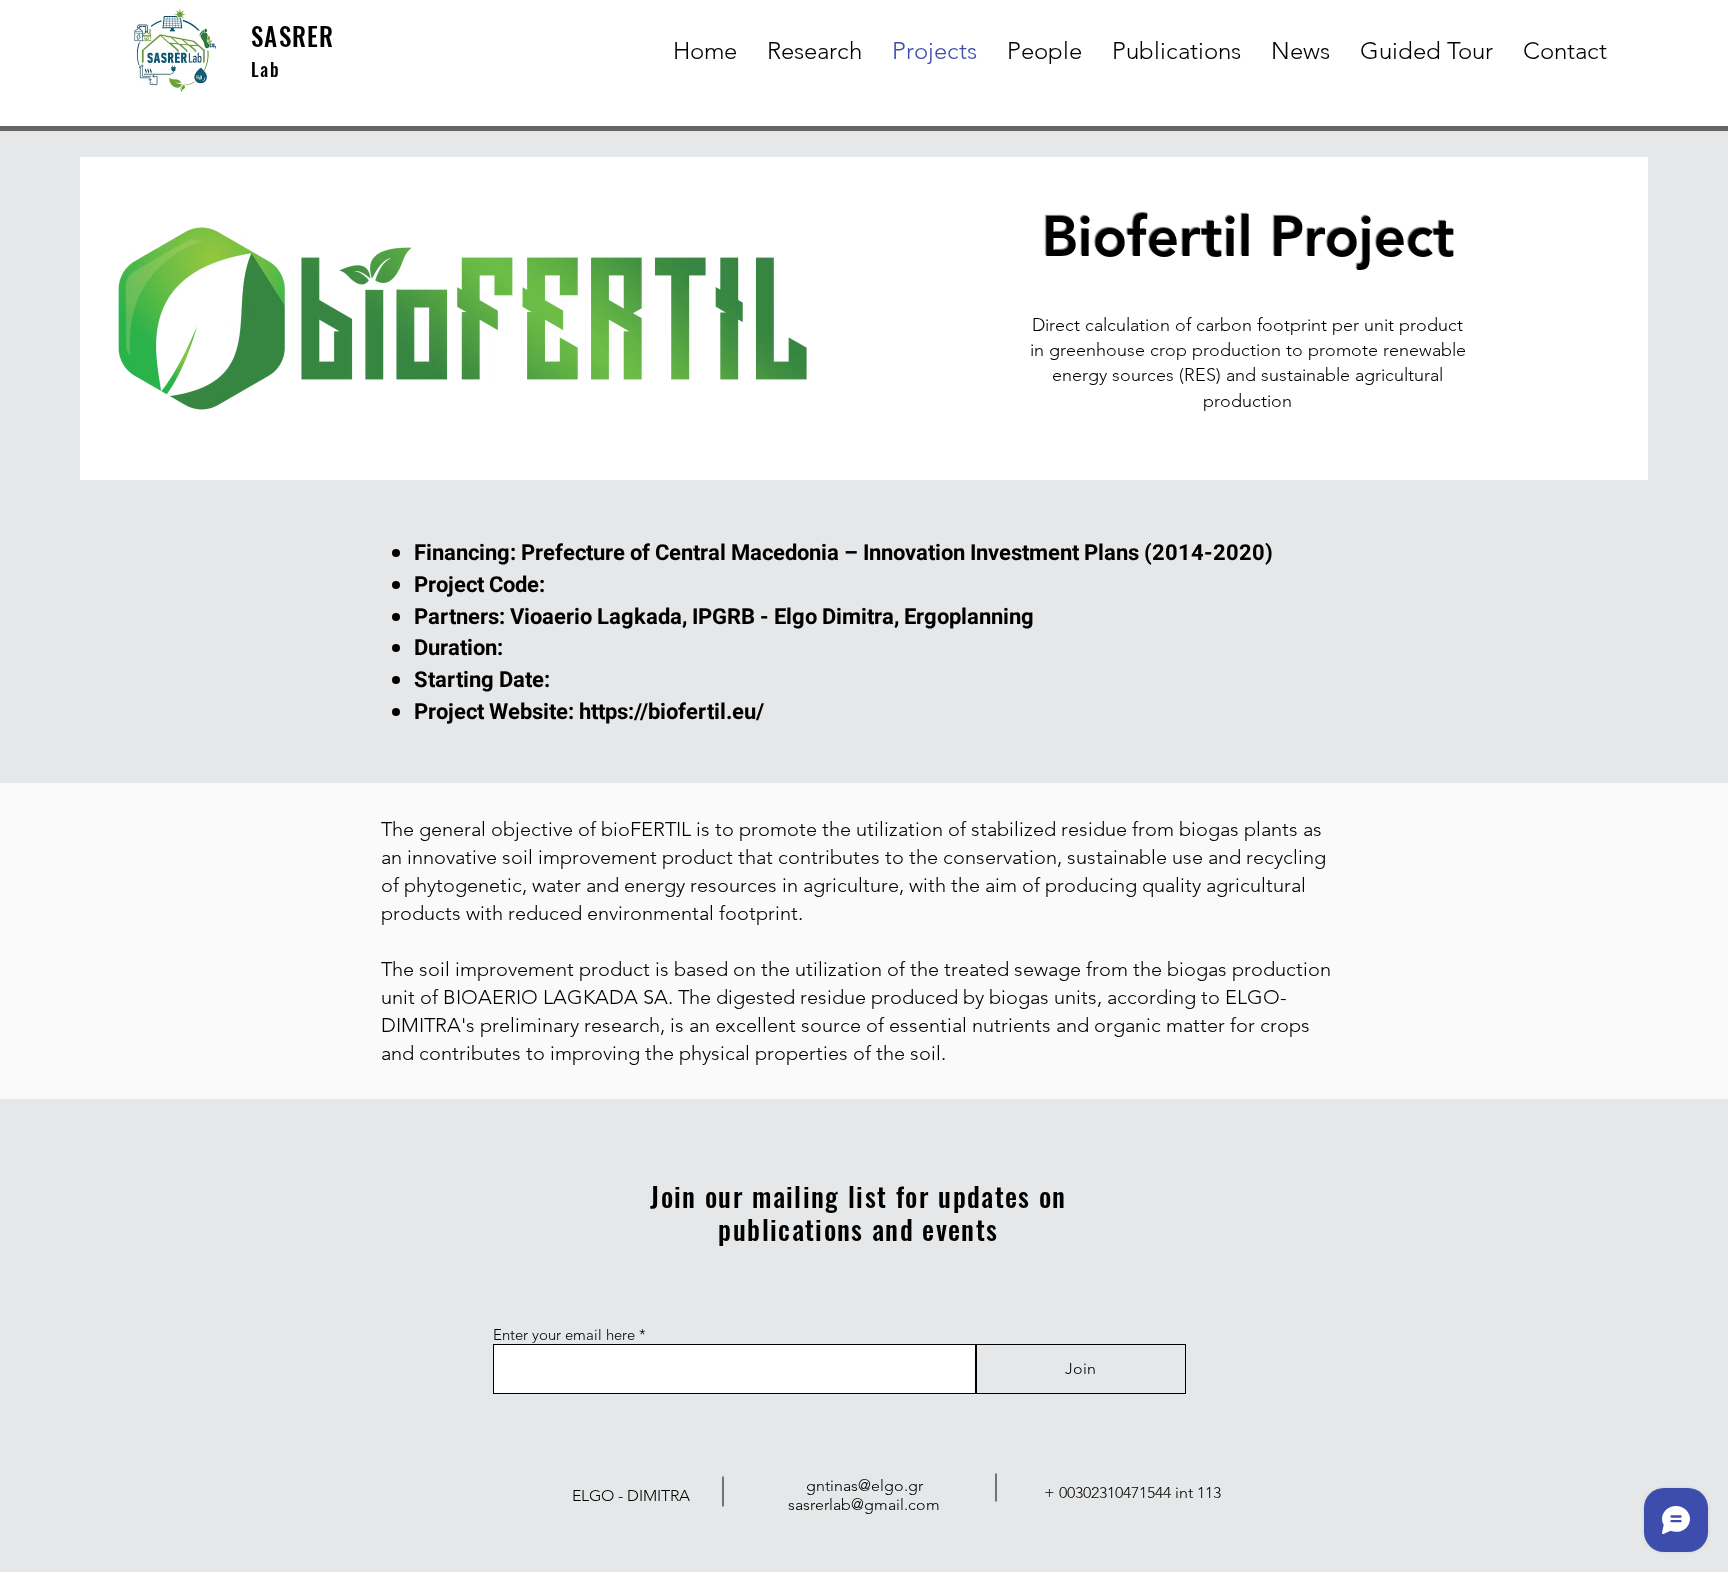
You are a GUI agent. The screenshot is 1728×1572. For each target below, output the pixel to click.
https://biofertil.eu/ (671, 712)
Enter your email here (564, 1334)
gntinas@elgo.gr (864, 1485)
